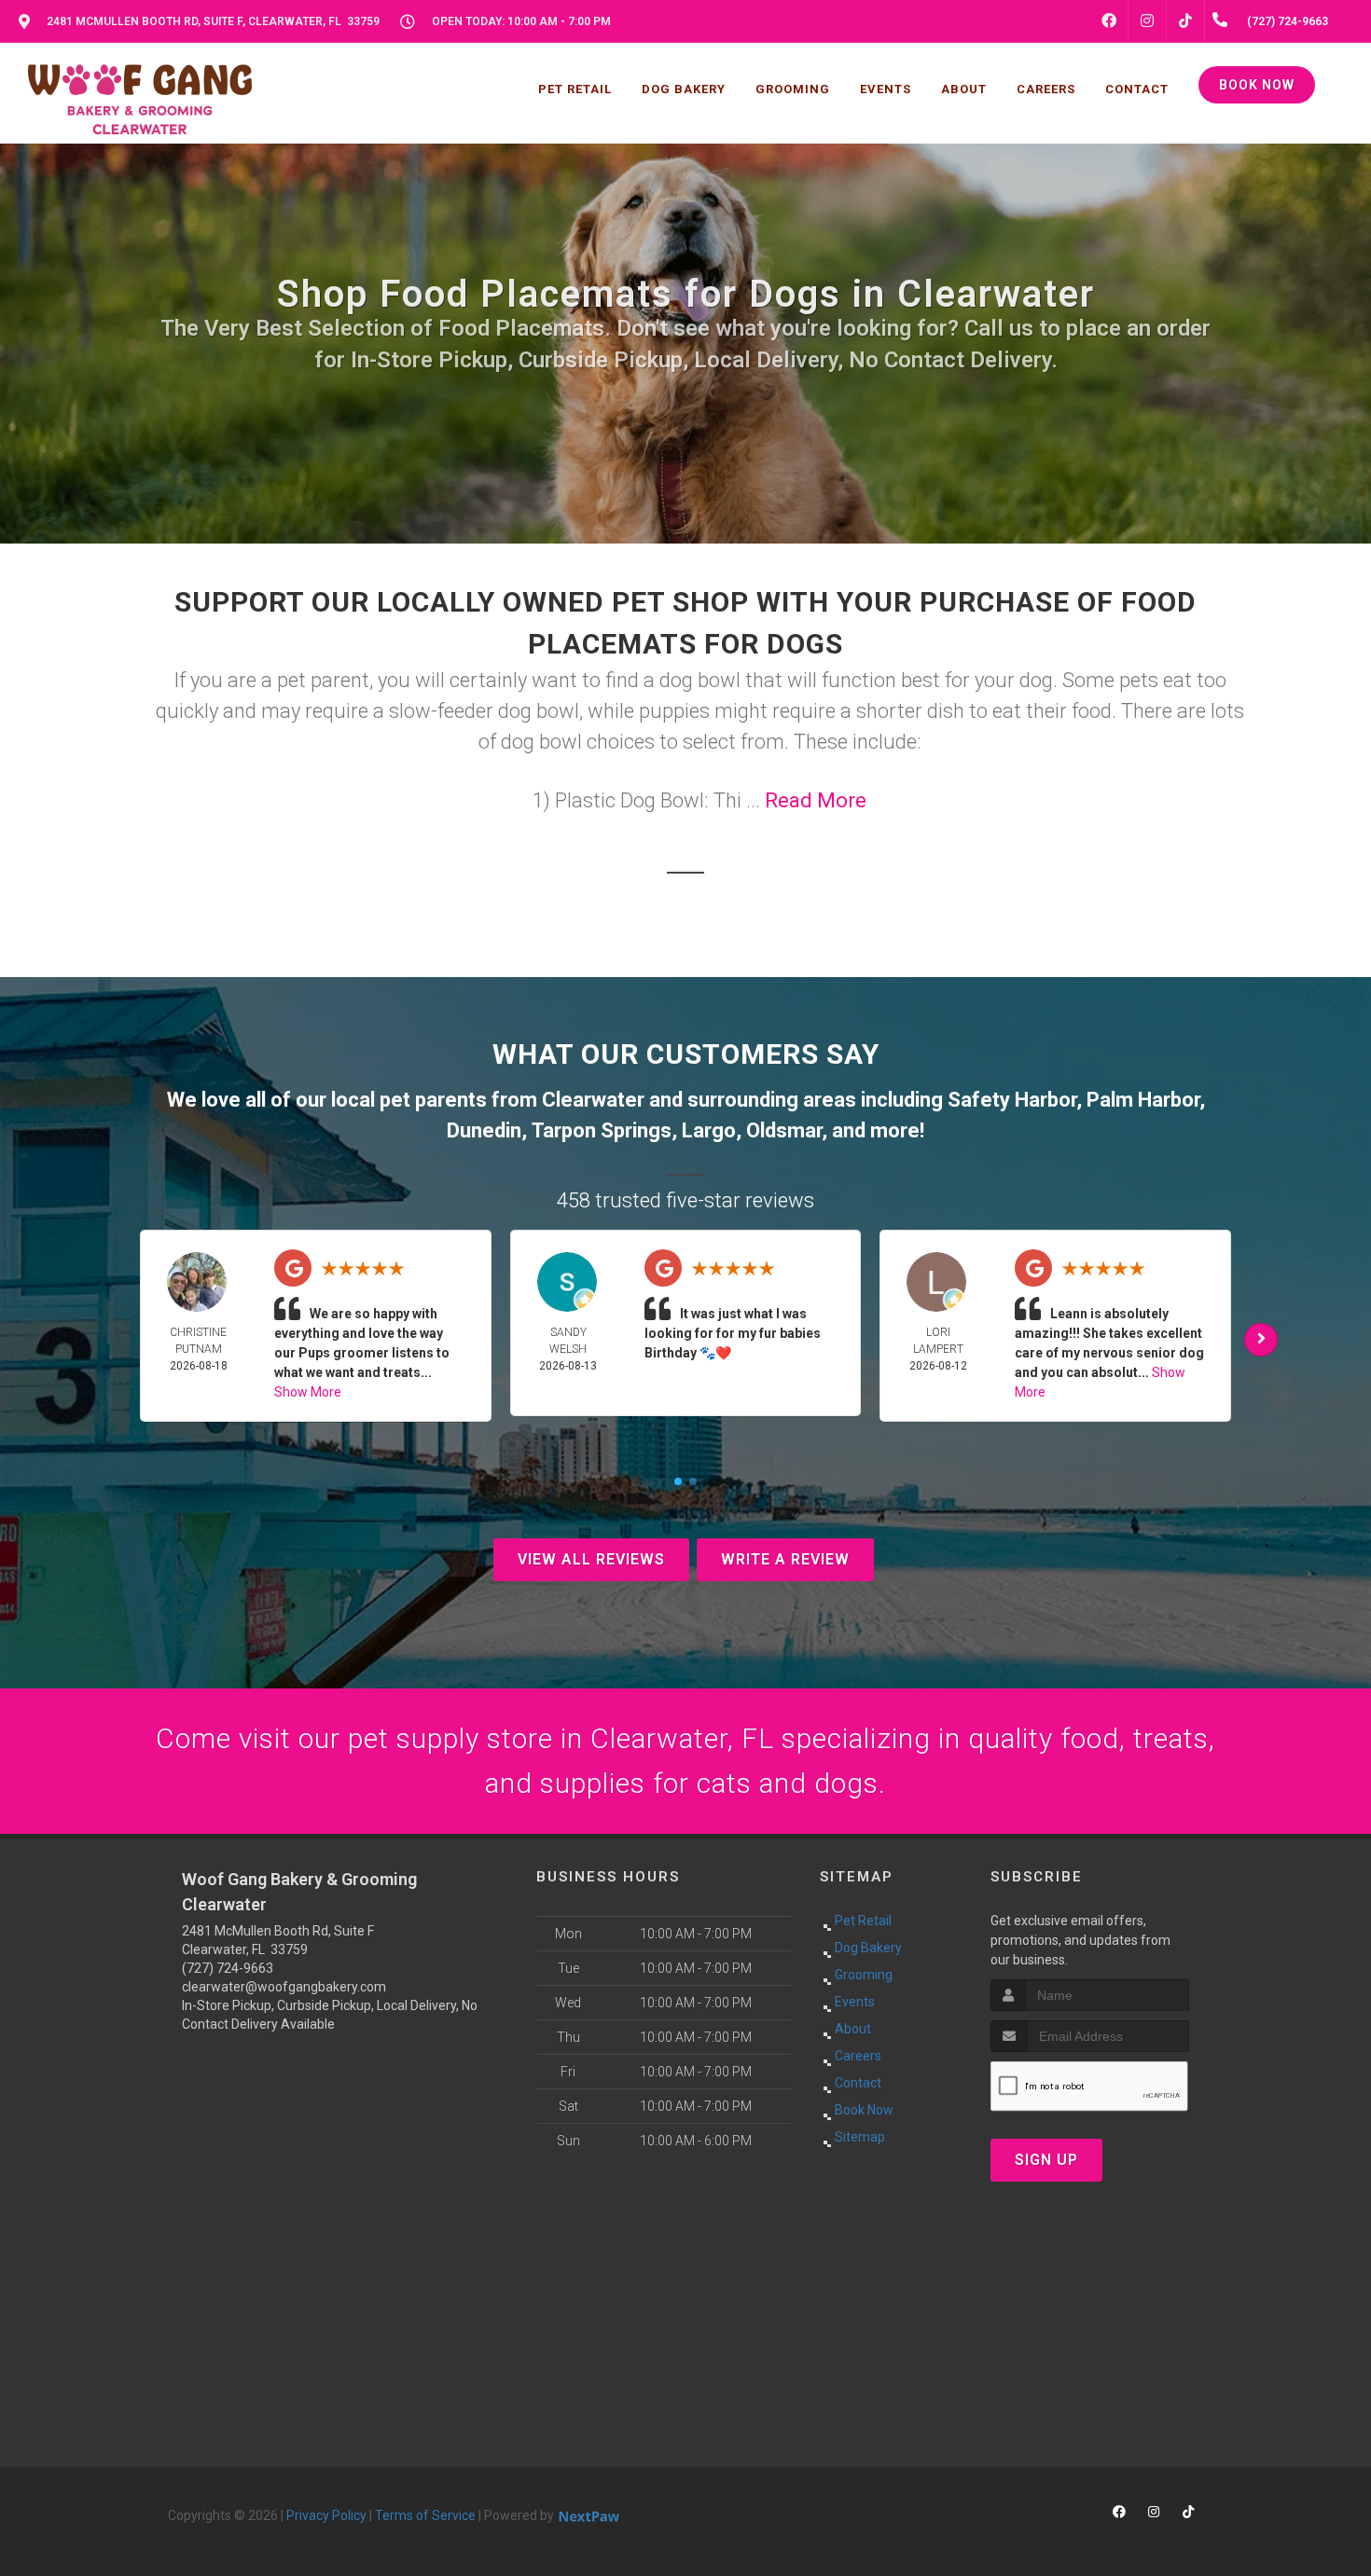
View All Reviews (591, 1559)
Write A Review (785, 1559)
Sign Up (1046, 2160)
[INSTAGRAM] (1147, 21)
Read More (816, 800)
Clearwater (593, 1100)
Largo (709, 1130)
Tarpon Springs (602, 1130)
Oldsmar (784, 1130)
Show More (308, 1392)
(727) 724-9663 (228, 1968)
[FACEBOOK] (1109, 21)
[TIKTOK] (1185, 21)
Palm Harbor (1143, 1100)
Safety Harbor (1012, 1100)
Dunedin (484, 1130)
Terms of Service (425, 2515)
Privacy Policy (326, 2515)
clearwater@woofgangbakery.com (284, 1987)
